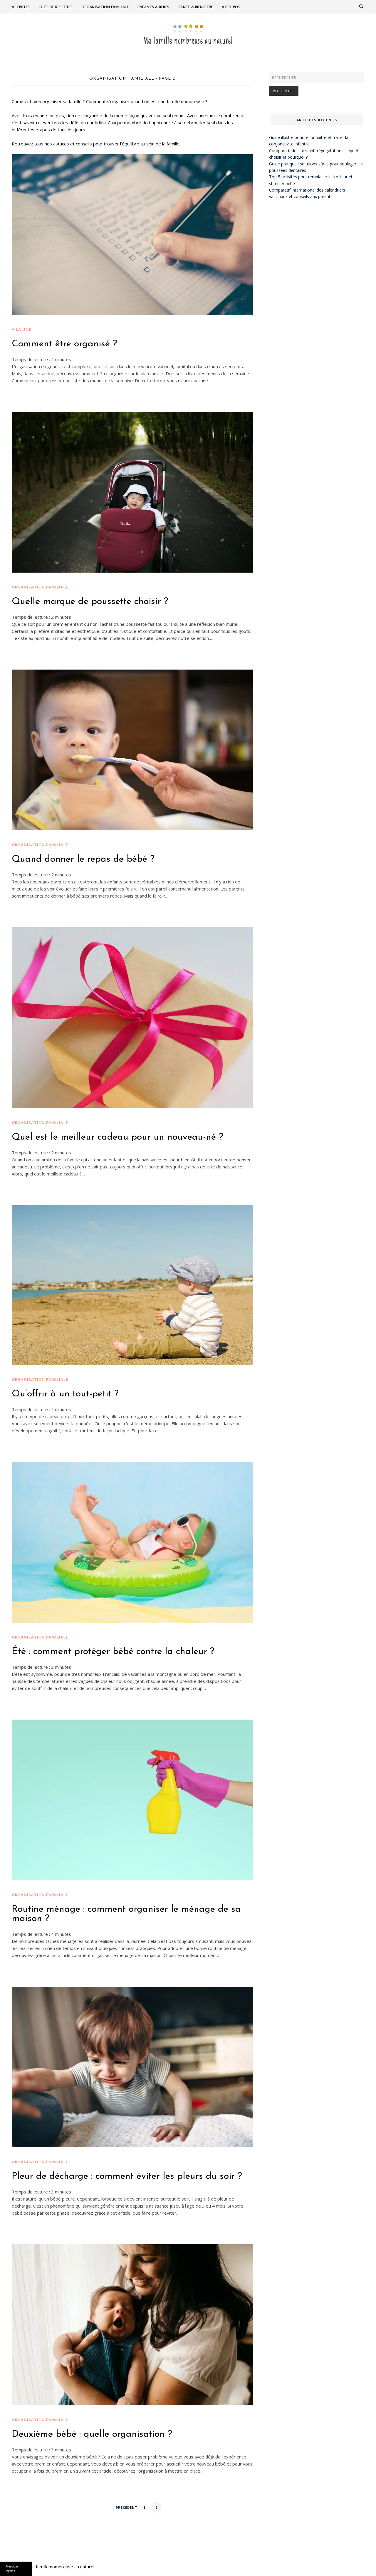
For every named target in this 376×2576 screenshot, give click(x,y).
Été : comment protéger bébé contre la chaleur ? (113, 1652)
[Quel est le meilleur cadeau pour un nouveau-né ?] (132, 1018)
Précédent (127, 2507)
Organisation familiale (105, 7)
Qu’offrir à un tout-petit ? (65, 1394)
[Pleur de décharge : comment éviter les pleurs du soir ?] (132, 2067)
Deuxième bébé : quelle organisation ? (92, 2434)
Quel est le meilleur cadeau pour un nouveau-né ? (117, 1137)
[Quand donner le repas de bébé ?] (132, 750)
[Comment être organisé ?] (132, 234)
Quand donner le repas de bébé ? (83, 859)
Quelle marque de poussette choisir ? (90, 602)
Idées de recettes (56, 7)
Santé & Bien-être (196, 7)
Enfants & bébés (153, 7)
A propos (231, 7)
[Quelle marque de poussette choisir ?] (132, 492)
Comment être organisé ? (64, 344)
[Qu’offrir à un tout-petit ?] (132, 1285)
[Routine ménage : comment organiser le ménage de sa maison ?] (132, 1800)
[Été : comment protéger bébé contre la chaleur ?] (132, 1542)
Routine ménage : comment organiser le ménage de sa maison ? (126, 1914)
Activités (21, 7)
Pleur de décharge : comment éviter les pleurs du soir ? (127, 2176)
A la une (21, 329)
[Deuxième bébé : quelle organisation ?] (132, 2325)
